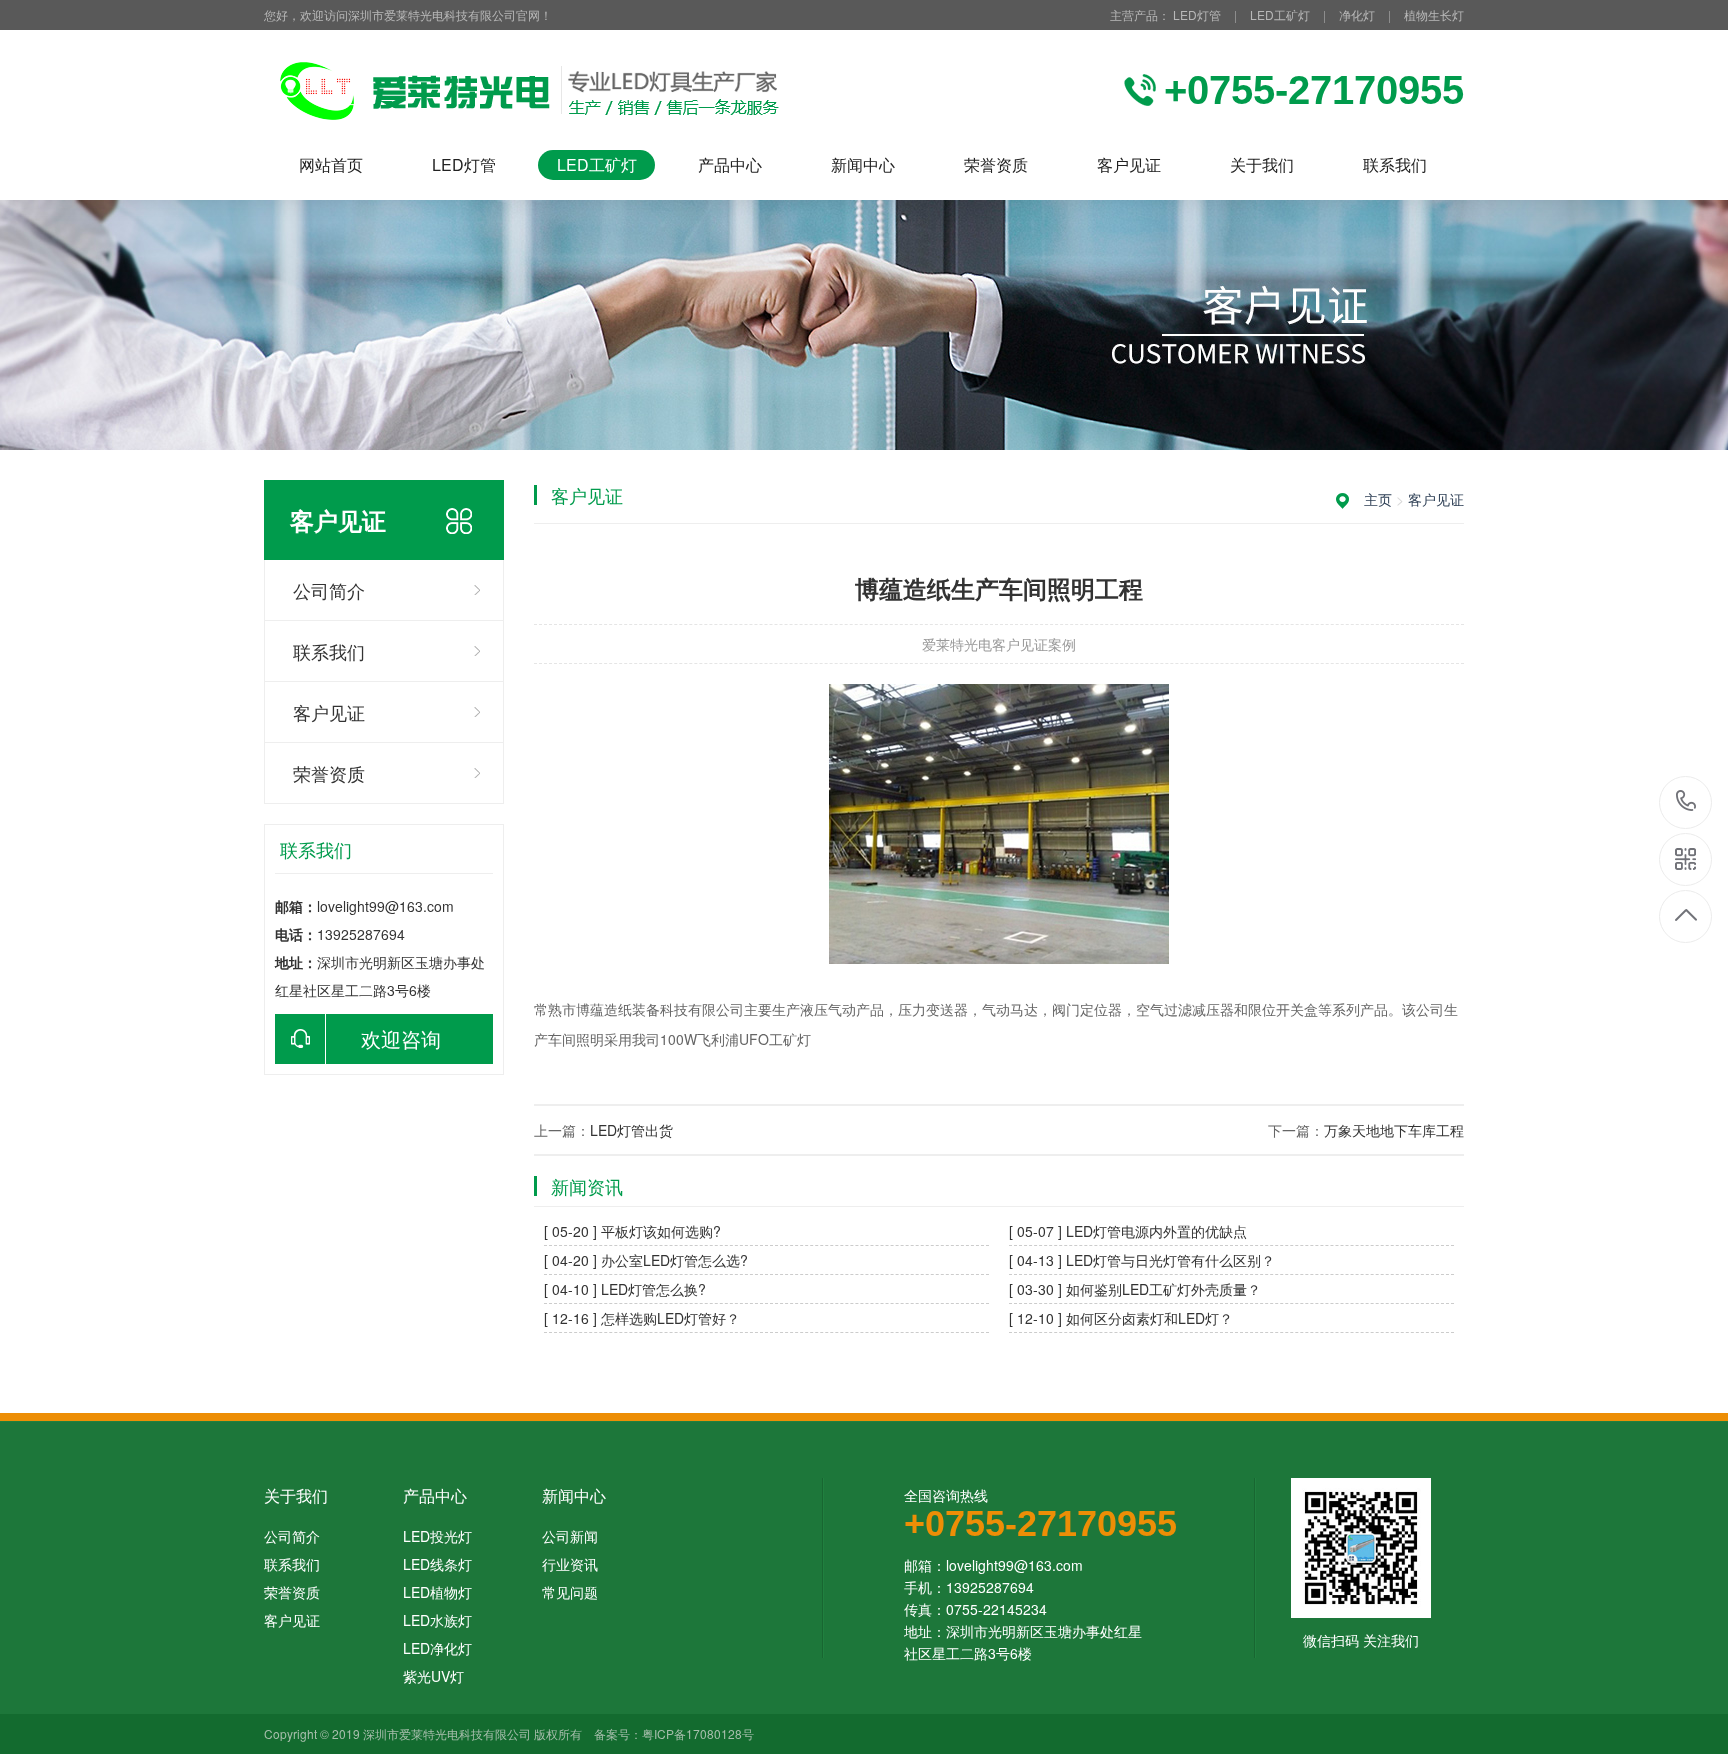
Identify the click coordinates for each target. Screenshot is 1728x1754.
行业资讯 (570, 1564)
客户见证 (1129, 164)
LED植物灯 (437, 1592)
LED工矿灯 (1280, 14)
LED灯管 (1197, 14)
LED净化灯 (437, 1648)
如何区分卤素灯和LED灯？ (1149, 1318)
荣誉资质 (996, 164)
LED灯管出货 (631, 1130)
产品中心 (730, 164)
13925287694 (1686, 802)
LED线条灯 (437, 1564)
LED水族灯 (437, 1620)
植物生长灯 (1434, 14)
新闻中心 (863, 164)
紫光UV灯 (433, 1676)
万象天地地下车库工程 (1394, 1130)
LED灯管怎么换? (653, 1289)
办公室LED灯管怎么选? (674, 1260)
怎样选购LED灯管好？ (670, 1318)
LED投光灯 (437, 1536)
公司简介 (329, 590)
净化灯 (1357, 14)
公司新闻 (570, 1536)
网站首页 (331, 164)
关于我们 (1262, 164)
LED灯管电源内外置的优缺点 (1156, 1231)
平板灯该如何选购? (661, 1231)
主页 (1378, 499)
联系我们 (1395, 164)
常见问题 (570, 1592)
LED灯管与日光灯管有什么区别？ (1170, 1260)
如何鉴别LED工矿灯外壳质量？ (1163, 1289)
